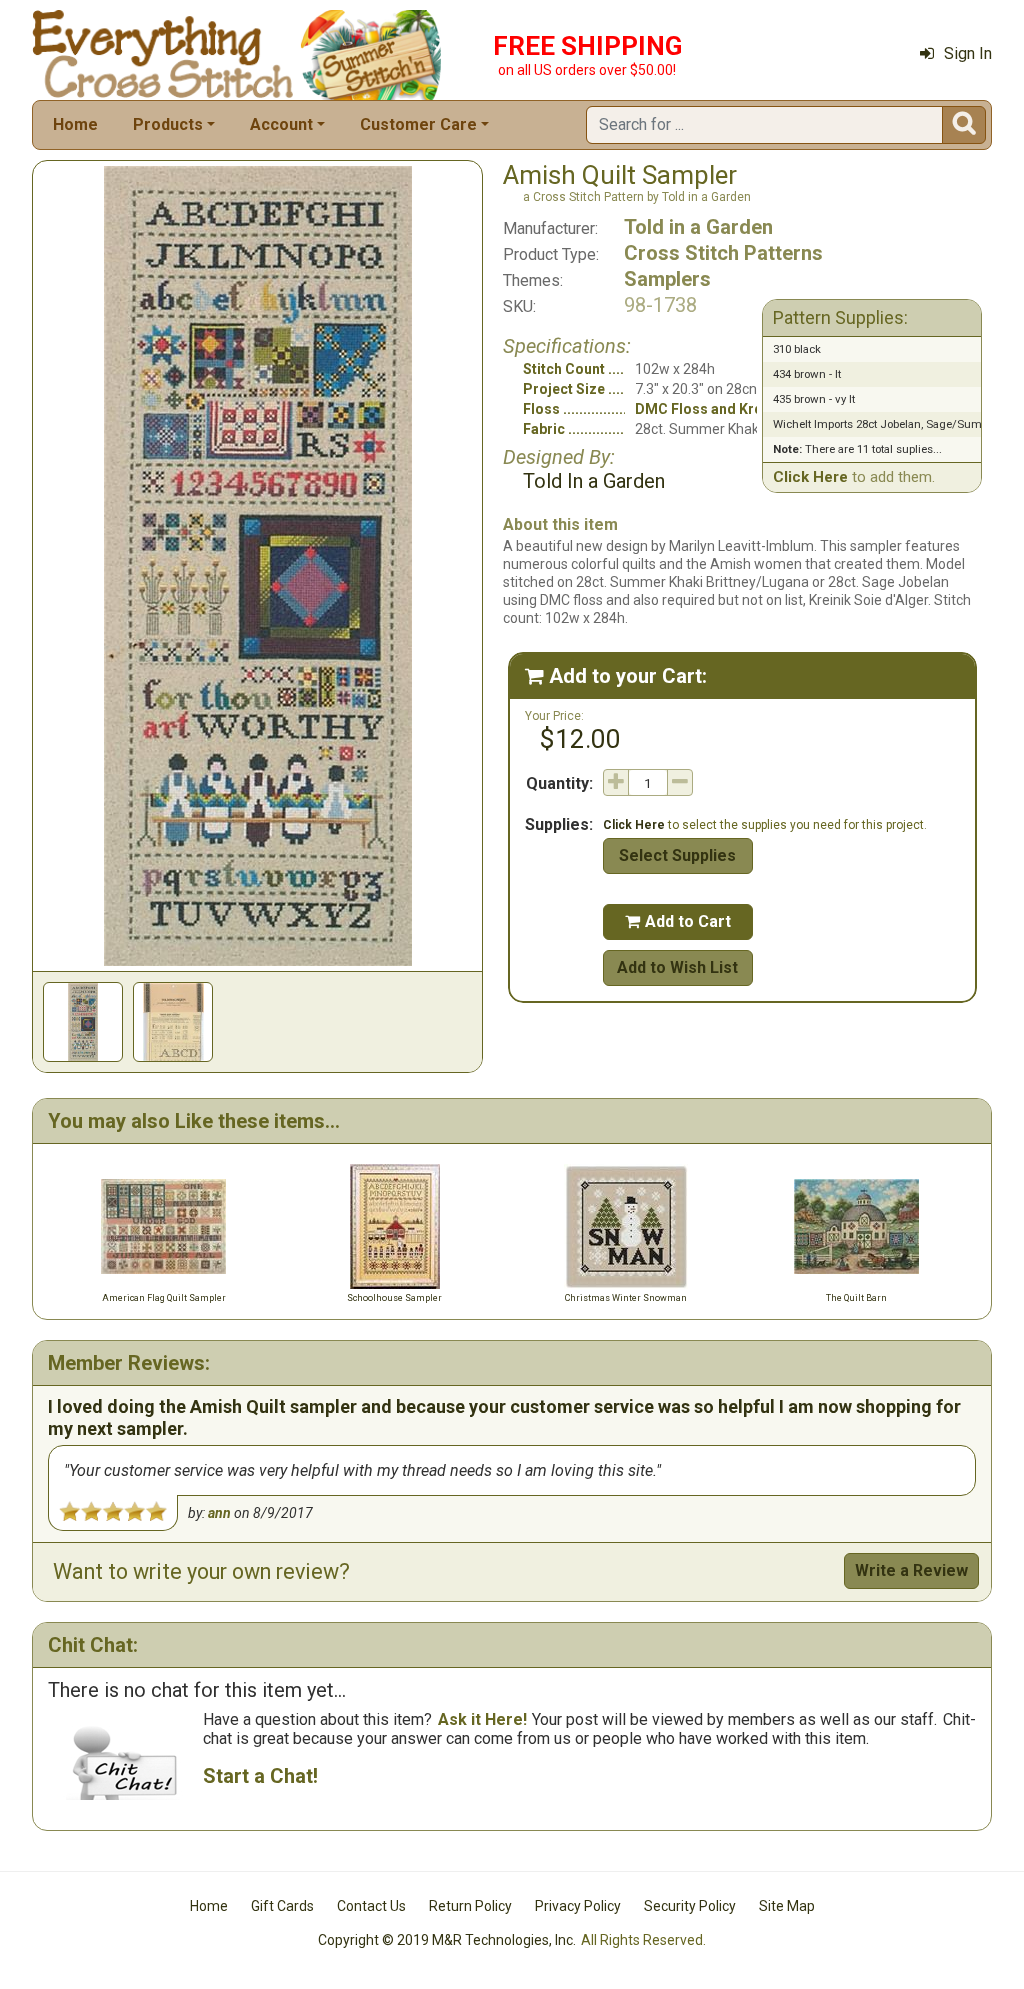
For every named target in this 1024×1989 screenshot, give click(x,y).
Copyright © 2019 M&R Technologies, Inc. (447, 1940)
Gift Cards (282, 1906)
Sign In (968, 53)
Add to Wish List (677, 967)
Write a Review (911, 1570)
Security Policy (690, 1906)
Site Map (787, 1906)
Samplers (667, 279)
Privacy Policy (578, 1906)
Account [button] (281, 124)
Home (75, 124)
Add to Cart (678, 921)
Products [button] (168, 124)
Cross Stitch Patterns (723, 253)
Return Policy (470, 1906)
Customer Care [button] (418, 124)
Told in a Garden (698, 227)
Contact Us (371, 1906)
